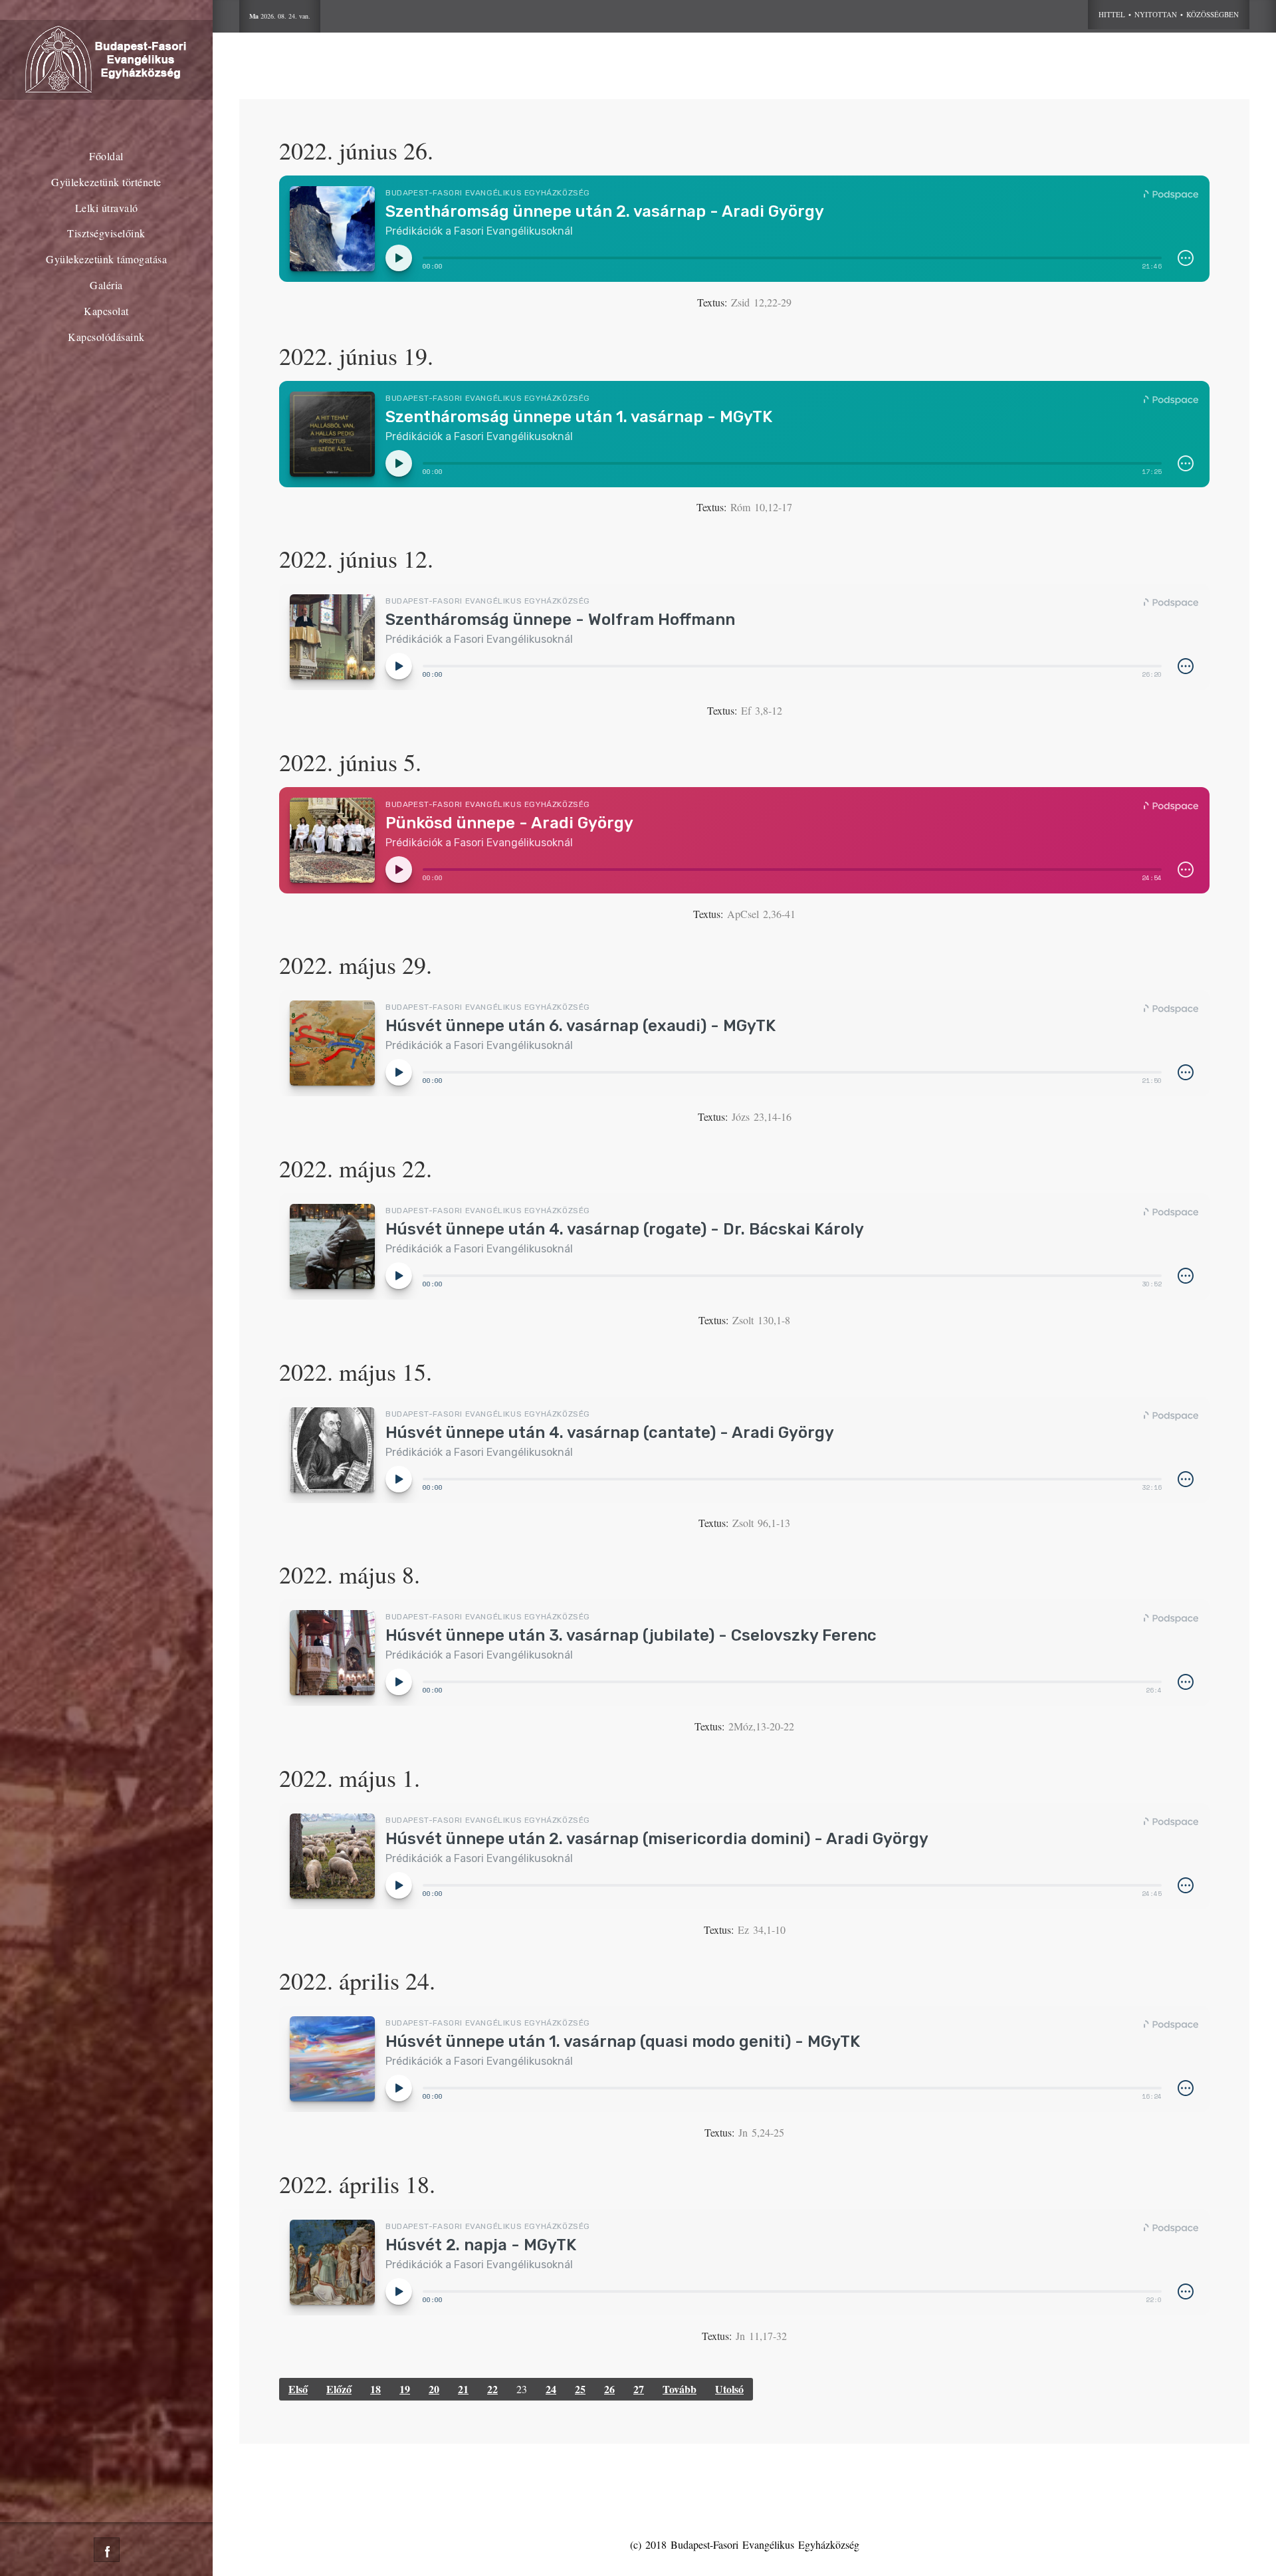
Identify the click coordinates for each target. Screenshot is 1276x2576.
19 (405, 2389)
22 (492, 2389)
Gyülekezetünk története (106, 182)
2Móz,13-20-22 (761, 1726)
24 (551, 2389)
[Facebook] (107, 2550)
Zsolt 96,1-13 (761, 1523)
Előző (339, 2389)
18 (375, 2389)
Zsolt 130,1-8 (761, 1320)
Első (298, 2389)
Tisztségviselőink (106, 233)
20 (434, 2389)
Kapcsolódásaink (106, 337)
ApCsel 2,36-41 (761, 914)
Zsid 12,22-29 (761, 302)
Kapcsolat (106, 311)
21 (463, 2389)
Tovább (680, 2389)
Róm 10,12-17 (761, 507)
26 (609, 2389)
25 (580, 2389)
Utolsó (729, 2389)
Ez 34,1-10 (762, 1930)
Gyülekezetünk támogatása (106, 259)
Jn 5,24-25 (761, 2132)
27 (639, 2389)
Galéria (106, 285)
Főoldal (106, 156)
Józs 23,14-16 (762, 1116)
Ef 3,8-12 (762, 710)
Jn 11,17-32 (761, 2336)
